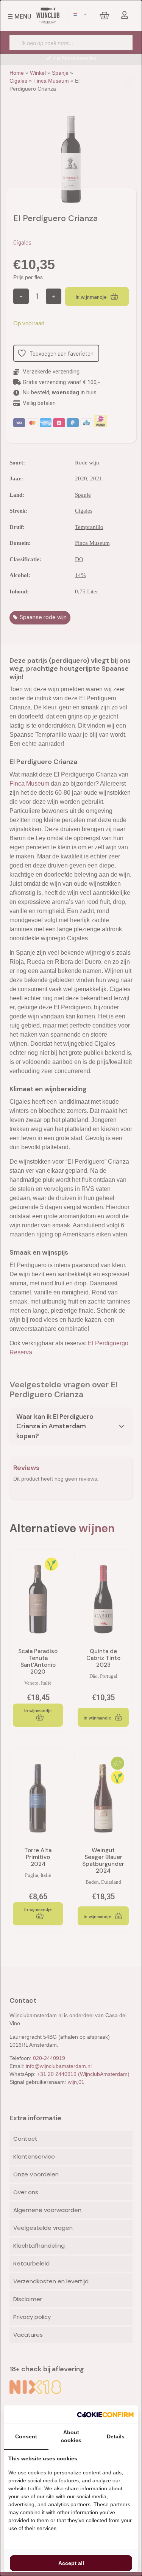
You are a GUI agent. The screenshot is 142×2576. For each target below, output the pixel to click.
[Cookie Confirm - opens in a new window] (105, 2414)
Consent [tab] (26, 2436)
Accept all (71, 2563)
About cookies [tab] (71, 2436)
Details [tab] (116, 2436)
